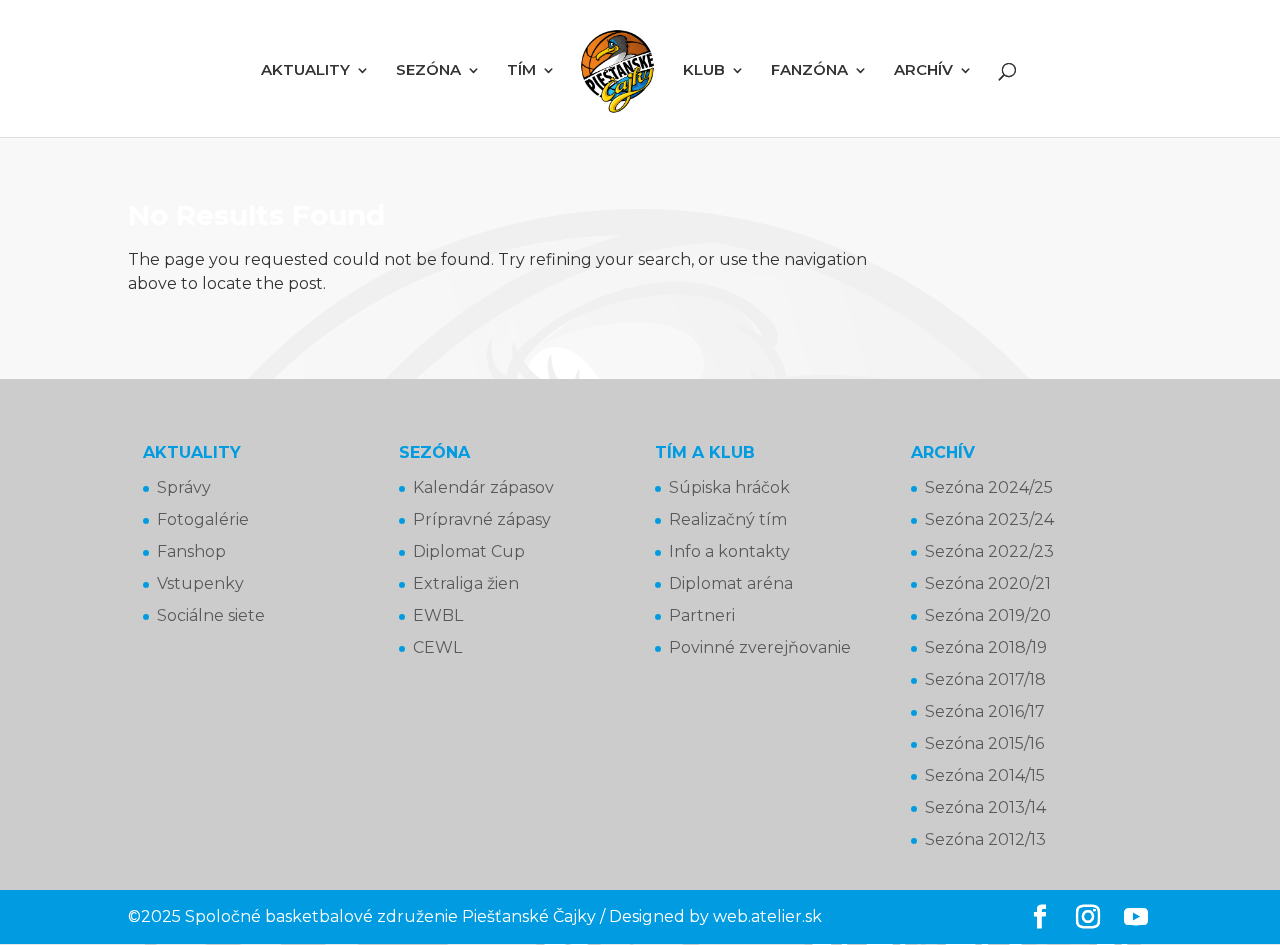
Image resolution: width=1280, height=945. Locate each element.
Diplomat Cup (469, 551)
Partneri (702, 615)
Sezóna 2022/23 (989, 551)
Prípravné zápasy (482, 519)
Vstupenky (200, 583)
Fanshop (191, 551)
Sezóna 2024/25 (989, 487)
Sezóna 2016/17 (985, 711)
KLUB (704, 71)
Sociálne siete (211, 615)
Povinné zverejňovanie (760, 647)
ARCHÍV (923, 71)
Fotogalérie (203, 519)
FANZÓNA (809, 71)
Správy (184, 487)
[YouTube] (1136, 918)
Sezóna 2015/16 (984, 743)
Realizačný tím (728, 519)
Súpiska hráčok (729, 487)
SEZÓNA (428, 71)
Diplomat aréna (731, 583)
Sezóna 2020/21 (988, 583)
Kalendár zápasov (483, 487)
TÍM (521, 71)
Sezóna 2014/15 (985, 775)
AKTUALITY (305, 71)
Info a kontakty (729, 551)
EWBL (438, 615)
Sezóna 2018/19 (986, 647)
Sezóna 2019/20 (988, 615)
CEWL (437, 647)
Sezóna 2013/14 (985, 807)
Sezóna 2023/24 (989, 519)
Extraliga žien (466, 583)
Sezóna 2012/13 (985, 839)
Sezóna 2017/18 (985, 679)
